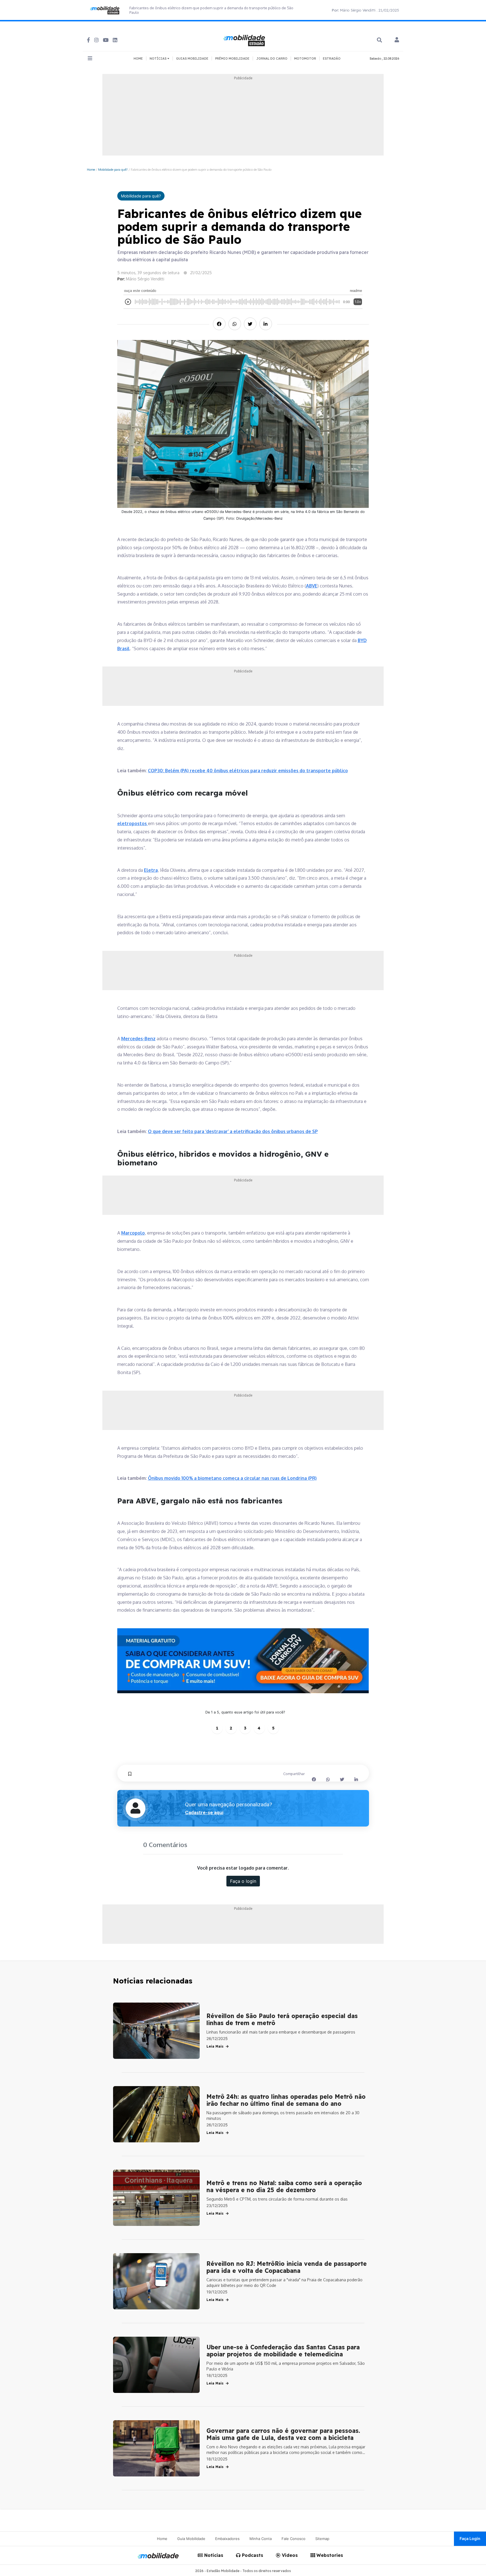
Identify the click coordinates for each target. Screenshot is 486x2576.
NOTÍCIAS (158, 58)
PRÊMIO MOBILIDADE (232, 58)
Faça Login (470, 2538)
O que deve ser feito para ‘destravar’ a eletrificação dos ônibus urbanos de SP (233, 1131)
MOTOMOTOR (305, 58)
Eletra (151, 870)
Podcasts (252, 2555)
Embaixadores (227, 2539)
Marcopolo (133, 1233)
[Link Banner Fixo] (243, 1661)
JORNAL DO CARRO (272, 58)
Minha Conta (261, 2539)
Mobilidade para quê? (113, 169)
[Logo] (245, 40)
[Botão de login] (397, 40)
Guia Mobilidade (191, 2539)
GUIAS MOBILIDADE (192, 58)
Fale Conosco (293, 2539)
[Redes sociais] (88, 40)
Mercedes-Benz (138, 1039)
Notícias (213, 2555)
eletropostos (133, 823)
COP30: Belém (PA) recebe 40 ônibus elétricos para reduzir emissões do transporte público (248, 771)
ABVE (312, 586)
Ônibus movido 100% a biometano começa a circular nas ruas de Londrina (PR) (232, 1478)
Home (91, 169)
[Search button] (379, 40)
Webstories (329, 2555)
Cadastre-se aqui (204, 1812)
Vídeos (289, 2555)
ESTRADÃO (332, 58)
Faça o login (243, 1881)
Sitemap (322, 2539)
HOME (138, 58)
